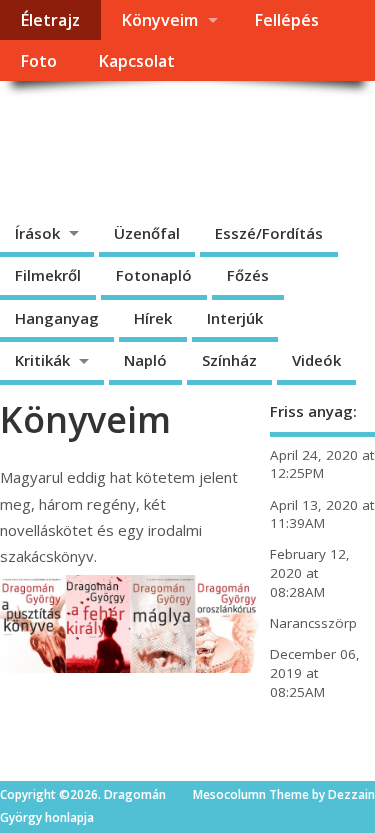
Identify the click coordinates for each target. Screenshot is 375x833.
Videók (316, 360)
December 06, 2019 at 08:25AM (315, 673)
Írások (37, 233)
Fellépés (286, 20)
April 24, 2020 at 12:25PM (322, 464)
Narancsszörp (313, 623)
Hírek (153, 318)
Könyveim (159, 20)
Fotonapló (154, 275)
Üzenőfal (147, 233)
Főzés (248, 275)
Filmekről (48, 275)
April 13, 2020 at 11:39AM (322, 514)
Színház (229, 360)
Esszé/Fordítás (269, 233)
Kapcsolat (136, 61)
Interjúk (235, 318)
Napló (145, 360)
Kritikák (42, 360)
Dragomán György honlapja (149, 145)
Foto (38, 61)
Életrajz (50, 20)
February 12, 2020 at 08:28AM (310, 573)
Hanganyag (57, 318)
